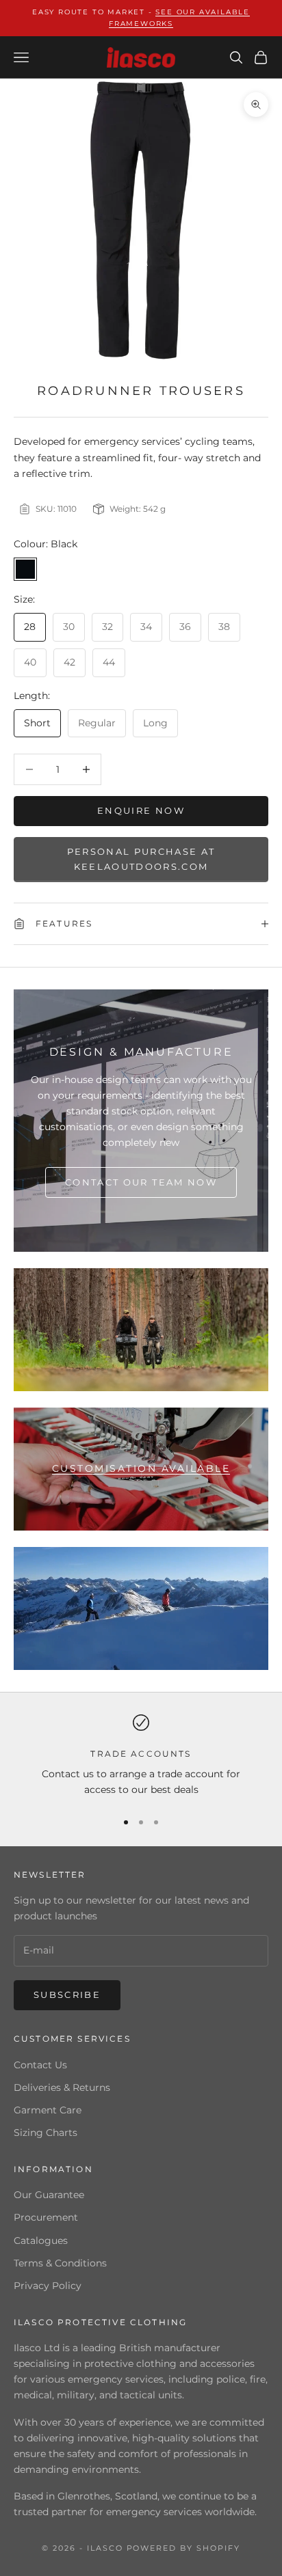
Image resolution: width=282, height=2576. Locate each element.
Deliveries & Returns (62, 2087)
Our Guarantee (49, 2195)
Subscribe (67, 1995)
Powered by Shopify (184, 2548)
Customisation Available (141, 1468)
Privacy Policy (48, 2286)
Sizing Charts (46, 2133)
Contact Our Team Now (141, 1182)
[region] (141, 1756)
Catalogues (41, 2241)
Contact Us (40, 2065)
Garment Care (48, 2110)
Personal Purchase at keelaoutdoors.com (141, 859)
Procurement (46, 2217)
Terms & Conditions (60, 2263)
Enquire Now (141, 810)
